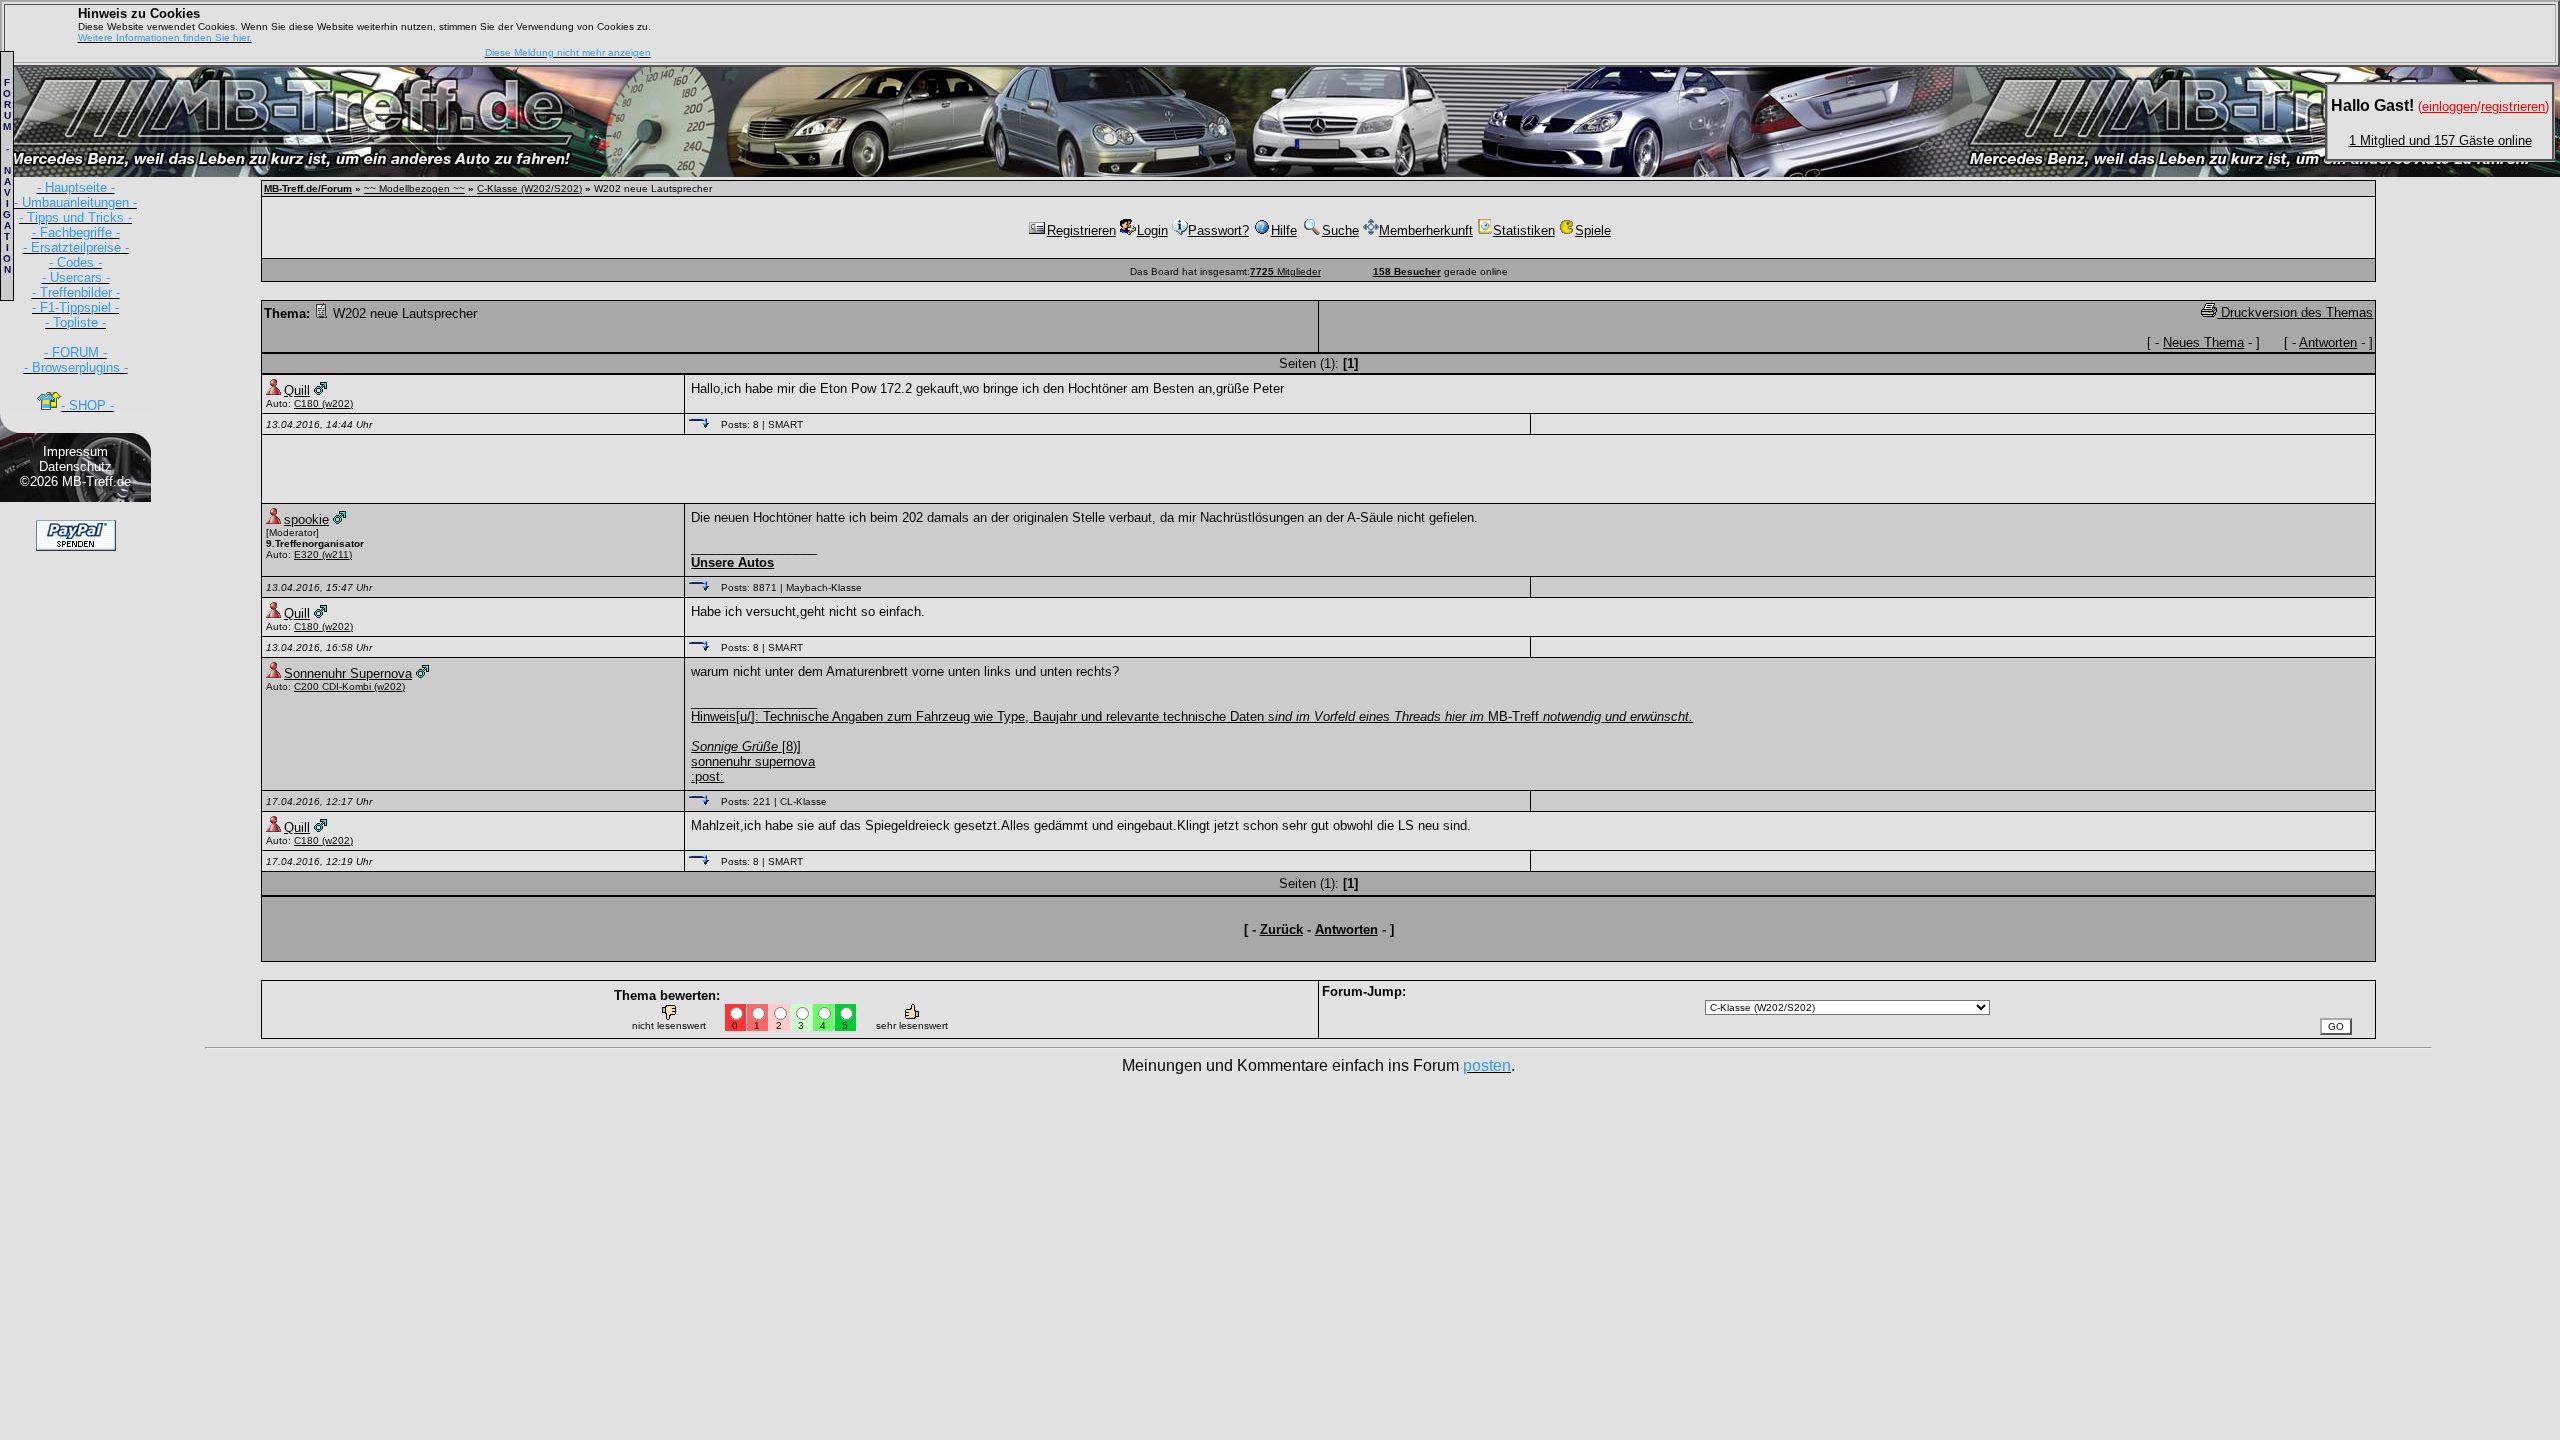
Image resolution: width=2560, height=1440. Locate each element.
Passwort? (1218, 230)
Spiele (1593, 230)
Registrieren (1081, 230)
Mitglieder (1285, 271)
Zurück (1281, 929)
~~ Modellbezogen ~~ (414, 188)
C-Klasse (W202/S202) (529, 188)
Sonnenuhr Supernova (348, 673)
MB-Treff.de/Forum (308, 188)
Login (1152, 230)
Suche (1340, 230)
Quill (297, 390)
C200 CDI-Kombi (334, 686)
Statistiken (1524, 230)
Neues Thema (2203, 342)
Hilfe (1284, 230)
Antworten (2328, 342)
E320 (306, 554)
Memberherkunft (1426, 230)
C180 (306, 403)
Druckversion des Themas (2295, 312)
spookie (306, 519)
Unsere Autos (732, 562)
